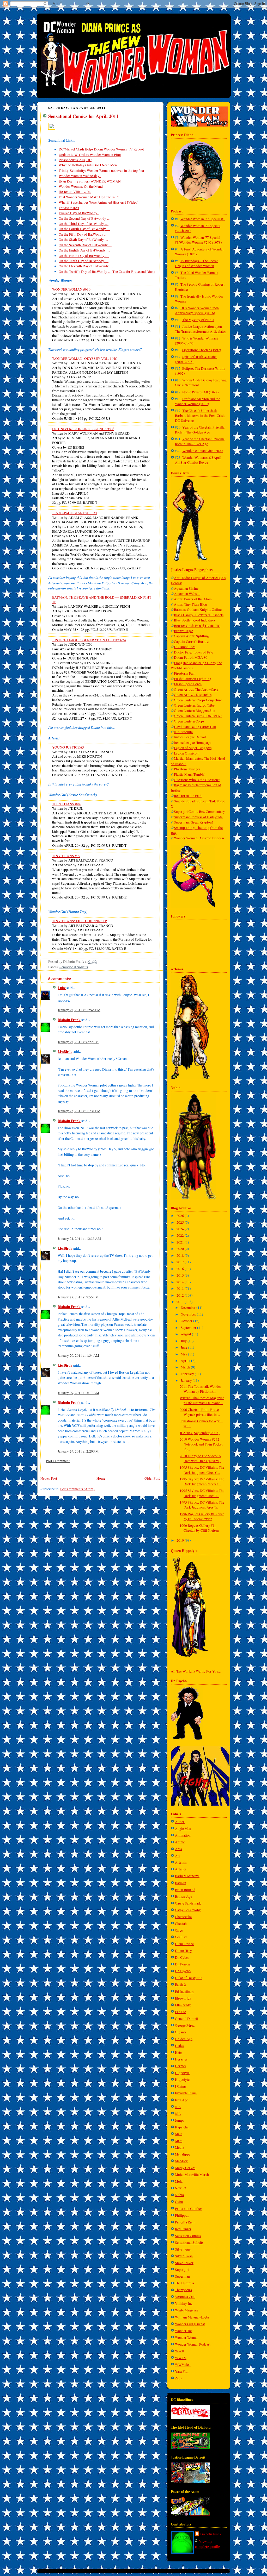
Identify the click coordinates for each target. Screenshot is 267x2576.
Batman (181, 1883)
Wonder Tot (183, 2331)
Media (180, 2147)
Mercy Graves (185, 2168)
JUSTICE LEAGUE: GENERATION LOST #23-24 (89, 640)
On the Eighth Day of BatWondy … (84, 250)
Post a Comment (58, 1461)
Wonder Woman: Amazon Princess (199, 838)
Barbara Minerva (187, 1876)
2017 (181, 1262)
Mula (179, 2181)
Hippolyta (182, 2073)
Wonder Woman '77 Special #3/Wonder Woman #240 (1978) (198, 240)
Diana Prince (184, 1944)
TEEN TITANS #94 (66, 804)
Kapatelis (182, 2127)
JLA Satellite (183, 732)
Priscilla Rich (185, 2222)
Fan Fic (180, 2012)
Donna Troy (183, 1951)
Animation (183, 1835)
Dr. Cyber (182, 1957)
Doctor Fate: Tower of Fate (193, 652)
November (189, 1314)
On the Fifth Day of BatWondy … (83, 234)
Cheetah (181, 1924)
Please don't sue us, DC (75, 160)
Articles (181, 1869)
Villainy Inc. (184, 2303)
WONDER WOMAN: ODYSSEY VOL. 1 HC (85, 359)
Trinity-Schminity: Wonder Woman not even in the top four (102, 171)
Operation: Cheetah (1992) (202, 350)
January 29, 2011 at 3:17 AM (78, 1393)
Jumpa (180, 2120)
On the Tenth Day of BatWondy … (84, 261)
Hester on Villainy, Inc (75, 192)
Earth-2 (180, 1984)
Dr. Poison (183, 1964)
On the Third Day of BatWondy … (84, 224)
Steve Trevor (184, 2263)
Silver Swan (184, 2256)
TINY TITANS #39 (66, 856)
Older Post (152, 1478)
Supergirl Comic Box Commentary (199, 812)
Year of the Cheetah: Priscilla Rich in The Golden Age (200, 430)
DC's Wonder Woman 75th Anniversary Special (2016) (197, 310)
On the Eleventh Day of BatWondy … (86, 266)
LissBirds (65, 1052)
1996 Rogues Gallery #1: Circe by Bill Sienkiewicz (202, 1516)
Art (177, 1856)
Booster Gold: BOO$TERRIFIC (197, 626)
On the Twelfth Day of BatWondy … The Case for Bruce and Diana (107, 272)
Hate (178, 2052)
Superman (182, 2276)
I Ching (180, 2086)
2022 (181, 1235)
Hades (179, 2046)
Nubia (179, 2195)
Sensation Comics (188, 2236)
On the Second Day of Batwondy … (85, 218)
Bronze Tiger (183, 631)
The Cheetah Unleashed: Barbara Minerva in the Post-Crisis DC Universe (200, 416)
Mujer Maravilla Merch (192, 2175)
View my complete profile (207, 2544)
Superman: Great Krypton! (193, 822)
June (184, 1347)
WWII (180, 2351)
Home (101, 1478)
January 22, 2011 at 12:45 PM (79, 1010)
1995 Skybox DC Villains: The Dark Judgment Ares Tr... (202, 1505)
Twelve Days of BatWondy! (79, 213)
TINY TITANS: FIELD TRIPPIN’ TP (80, 921)
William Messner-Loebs (192, 2317)
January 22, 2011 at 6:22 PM (78, 1042)
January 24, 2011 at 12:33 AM (79, 1239)
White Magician (187, 2310)
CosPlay (181, 1937)
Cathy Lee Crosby (188, 1910)
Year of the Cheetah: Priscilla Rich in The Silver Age (200, 441)
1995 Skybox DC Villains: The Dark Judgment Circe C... (202, 1470)
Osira (179, 2202)
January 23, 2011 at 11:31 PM (79, 1111)
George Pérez (185, 2025)
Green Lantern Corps (189, 721)
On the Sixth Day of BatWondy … (83, 240)
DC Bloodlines (185, 647)
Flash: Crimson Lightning (193, 679)
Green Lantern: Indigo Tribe (194, 705)
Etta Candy (183, 2005)
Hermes (181, 2066)
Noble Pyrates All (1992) (201, 392)
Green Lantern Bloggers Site (195, 711)
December (189, 1308)
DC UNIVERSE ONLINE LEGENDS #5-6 (83, 429)
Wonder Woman (187, 2338)
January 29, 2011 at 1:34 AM (78, 1355)
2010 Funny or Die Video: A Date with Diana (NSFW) (200, 1458)
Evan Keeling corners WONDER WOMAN (90, 181)
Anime (180, 1842)
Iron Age (181, 2100)
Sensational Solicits (74, 967)
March (186, 1367)
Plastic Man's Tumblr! (190, 774)
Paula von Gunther (189, 2209)
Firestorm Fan (184, 673)
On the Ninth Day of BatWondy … (84, 256)
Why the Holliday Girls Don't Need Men (88, 165)
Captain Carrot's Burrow (192, 642)
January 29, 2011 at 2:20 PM (78, 1451)
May (184, 1354)
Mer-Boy (181, 2161)
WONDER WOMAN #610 (71, 289)
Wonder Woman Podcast (193, 2344)
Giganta (181, 2032)
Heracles (181, 2059)
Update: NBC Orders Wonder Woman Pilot (90, 155)
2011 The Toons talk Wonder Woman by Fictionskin (200, 1389)
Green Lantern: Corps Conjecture (198, 700)
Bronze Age (184, 1896)
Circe (179, 1930)
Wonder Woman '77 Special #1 (203, 219)
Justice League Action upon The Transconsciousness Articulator (201, 329)
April (185, 1361)
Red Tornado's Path (188, 796)
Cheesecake (183, 1917)
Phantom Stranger (187, 769)
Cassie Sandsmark (188, 1903)
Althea (180, 1822)
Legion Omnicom (187, 753)
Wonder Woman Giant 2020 (202, 451)
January (187, 1380)
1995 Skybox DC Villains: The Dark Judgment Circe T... (202, 1493)
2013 (181, 1289)
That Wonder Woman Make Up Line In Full (90, 197)
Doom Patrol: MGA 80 (191, 657)
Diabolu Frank (69, 1020)
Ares (178, 1849)
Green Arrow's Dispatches (193, 695)
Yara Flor (182, 2371)
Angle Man (183, 1829)
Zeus (178, 2378)
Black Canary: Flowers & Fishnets (199, 615)
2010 (181, 1540)
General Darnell (187, 2019)
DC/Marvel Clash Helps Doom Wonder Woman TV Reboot (101, 149)
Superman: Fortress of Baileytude (198, 817)
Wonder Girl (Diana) (190, 2324)
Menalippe (183, 2154)
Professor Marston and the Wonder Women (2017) (198, 401)
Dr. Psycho (183, 1971)
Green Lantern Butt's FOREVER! (198, 716)
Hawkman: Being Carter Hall (195, 727)
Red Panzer (183, 2229)
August (186, 1334)
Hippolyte (182, 2079)
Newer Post (49, 1478)
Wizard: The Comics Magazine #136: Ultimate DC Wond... (202, 1400)
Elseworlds (183, 1998)
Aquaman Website (187, 594)
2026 (181, 1216)
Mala (179, 2134)
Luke (62, 988)
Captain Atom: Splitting (191, 636)
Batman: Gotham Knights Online (198, 610)
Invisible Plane (186, 2093)
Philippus (182, 2215)
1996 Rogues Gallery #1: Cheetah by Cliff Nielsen (199, 1528)
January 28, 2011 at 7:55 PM (78, 1297)
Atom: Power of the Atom (193, 599)
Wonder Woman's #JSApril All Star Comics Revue (198, 460)
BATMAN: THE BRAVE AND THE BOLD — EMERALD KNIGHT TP (102, 600)
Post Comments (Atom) (77, 1489)
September (189, 1328)
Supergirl (182, 2270)
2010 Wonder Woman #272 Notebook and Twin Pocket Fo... (201, 1444)
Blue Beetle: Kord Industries (195, 620)
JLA (178, 2107)
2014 (181, 1282)
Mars (179, 2141)
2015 (181, 1275)
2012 (181, 1295)
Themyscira (183, 2290)
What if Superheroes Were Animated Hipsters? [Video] (99, 202)
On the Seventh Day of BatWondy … (85, 245)
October (187, 1321)
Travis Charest (69, 208)
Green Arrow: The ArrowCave (196, 689)
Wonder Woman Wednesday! (80, 176)
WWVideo (183, 2365)
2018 (181, 1255)
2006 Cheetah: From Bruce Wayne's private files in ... (200, 1412)
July (184, 1341)
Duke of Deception (189, 1978)
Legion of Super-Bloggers (193, 748)
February (188, 1374)
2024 (181, 1229)
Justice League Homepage (193, 743)
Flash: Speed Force (188, 684)
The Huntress (184, 2283)
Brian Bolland (185, 1890)
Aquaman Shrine (186, 588)
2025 (181, 1222)
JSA (178, 2114)
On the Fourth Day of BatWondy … (84, 229)
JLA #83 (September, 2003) (200, 1433)
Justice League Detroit (190, 737)
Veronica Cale (185, 2297)
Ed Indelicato (185, 1991)
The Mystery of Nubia (198, 320)
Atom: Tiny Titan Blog (190, 604)
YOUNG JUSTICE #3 (68, 747)
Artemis (181, 1862)
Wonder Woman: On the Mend (81, 186)
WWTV (181, 2358)
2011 (181, 1302)
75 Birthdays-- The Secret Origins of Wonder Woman (196, 263)
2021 (181, 1242)
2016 (181, 1269)
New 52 (181, 2188)
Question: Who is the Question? (197, 780)
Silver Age (183, 2249)
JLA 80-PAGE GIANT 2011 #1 (75, 513)
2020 (181, 1249)
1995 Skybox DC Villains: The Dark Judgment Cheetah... (202, 1482)
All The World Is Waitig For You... (196, 1671)
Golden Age (184, 2039)
